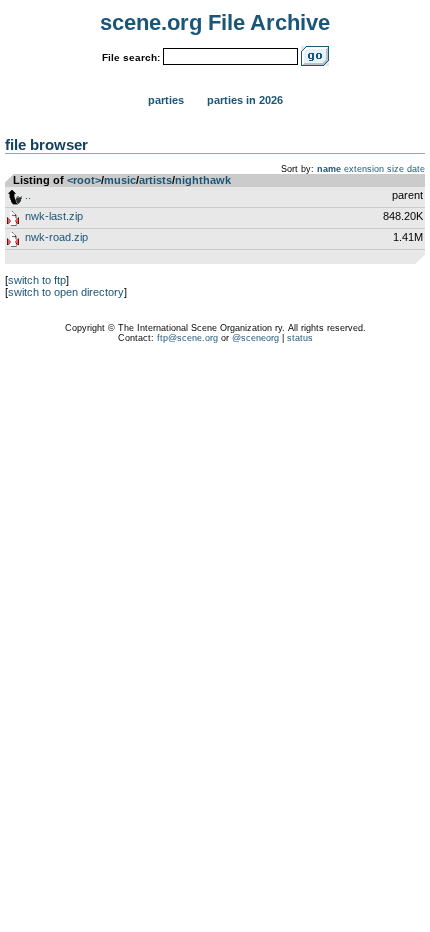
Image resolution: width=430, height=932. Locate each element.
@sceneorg (255, 338)
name (329, 169)
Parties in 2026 (245, 100)
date (416, 169)
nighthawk (203, 180)
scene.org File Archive (215, 22)
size (395, 169)
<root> (84, 180)
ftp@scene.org (187, 338)
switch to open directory (66, 292)
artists (155, 180)
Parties (166, 100)
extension (364, 169)
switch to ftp (37, 280)
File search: (131, 57)
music (120, 180)
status (300, 338)
